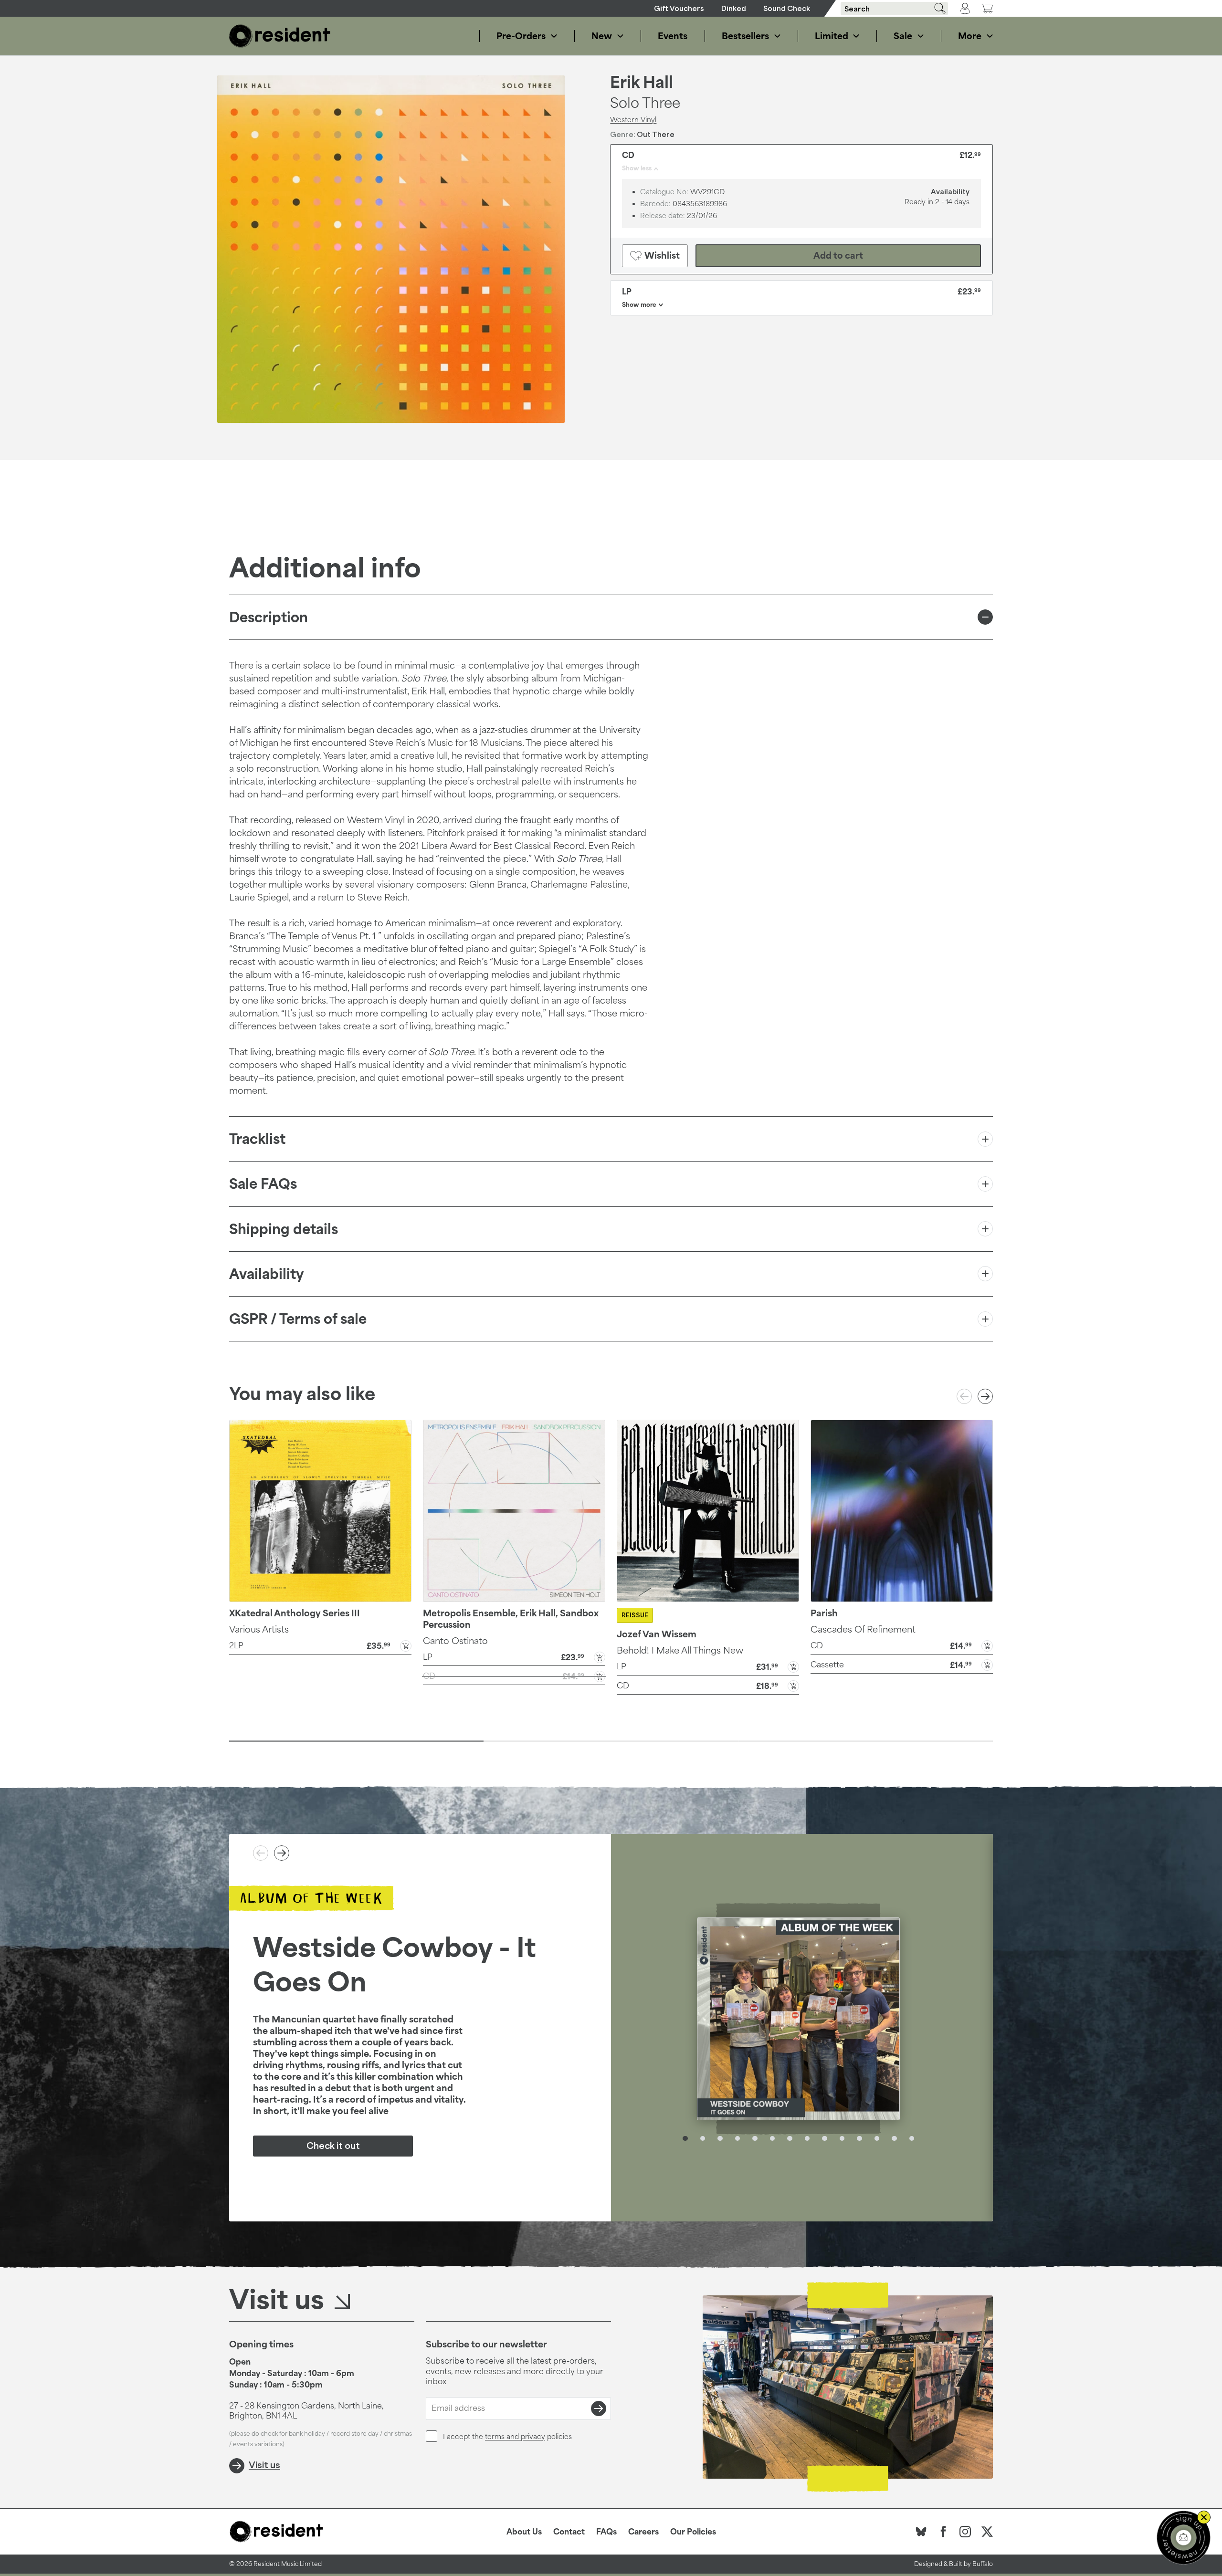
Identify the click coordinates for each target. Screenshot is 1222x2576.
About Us (524, 2532)
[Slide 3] (866, 1741)
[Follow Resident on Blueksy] (921, 2532)
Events (673, 36)
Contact (569, 2532)
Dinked (734, 8)
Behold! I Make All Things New (680, 1650)
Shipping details (284, 1229)
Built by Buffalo (971, 2564)
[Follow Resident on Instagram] (965, 2532)
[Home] (280, 36)
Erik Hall (642, 82)
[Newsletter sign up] (1184, 2538)
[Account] (965, 9)
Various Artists (259, 1629)
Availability (266, 1274)
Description (269, 617)
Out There (656, 134)
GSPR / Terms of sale (298, 1319)
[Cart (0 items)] (987, 8)
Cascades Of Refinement (863, 1629)
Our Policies (693, 2532)
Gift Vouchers (679, 8)
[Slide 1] (356, 1741)
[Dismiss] (1204, 2517)
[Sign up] (599, 2408)
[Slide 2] (611, 1741)
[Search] (937, 8)
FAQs (606, 2532)
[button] (320, 1645)
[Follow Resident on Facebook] (943, 2532)
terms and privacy (515, 2436)
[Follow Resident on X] (987, 2532)
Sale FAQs (263, 1184)
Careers (643, 2532)
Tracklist (257, 1139)
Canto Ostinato (455, 1641)
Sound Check (787, 8)
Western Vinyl (633, 119)
